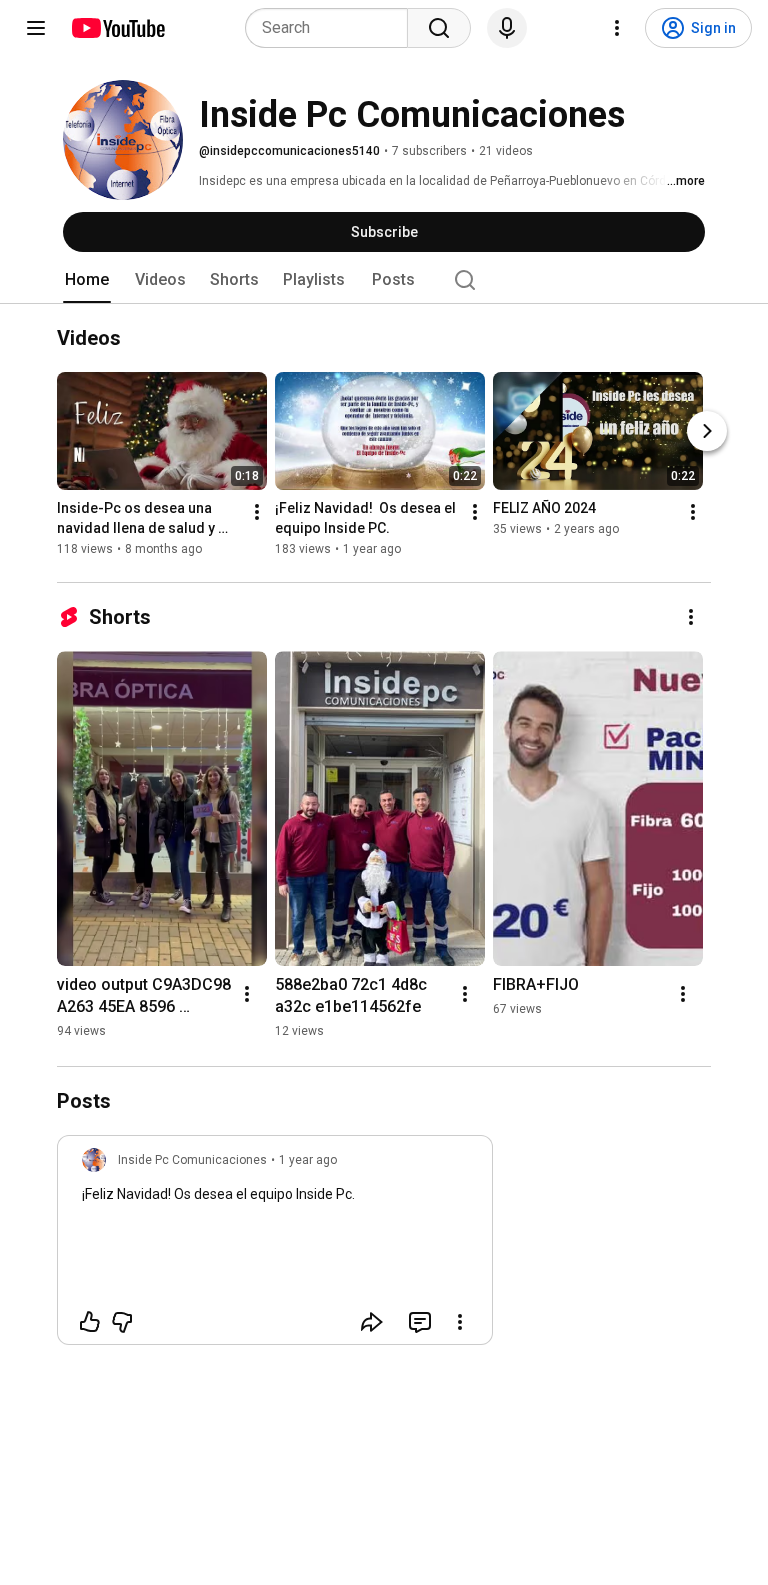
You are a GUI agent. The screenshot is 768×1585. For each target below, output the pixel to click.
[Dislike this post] (122, 1322)
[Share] (372, 1322)
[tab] (87, 280)
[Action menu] (460, 1322)
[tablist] (384, 280)
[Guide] (36, 28)
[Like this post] (90, 1322)
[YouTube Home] (117, 28)
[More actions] (257, 512)
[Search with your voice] (507, 28)
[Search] (439, 28)
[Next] (707, 431)
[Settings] (617, 28)
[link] (275, 1246)
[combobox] (332, 28)
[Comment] (420, 1322)
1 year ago (308, 1160)
